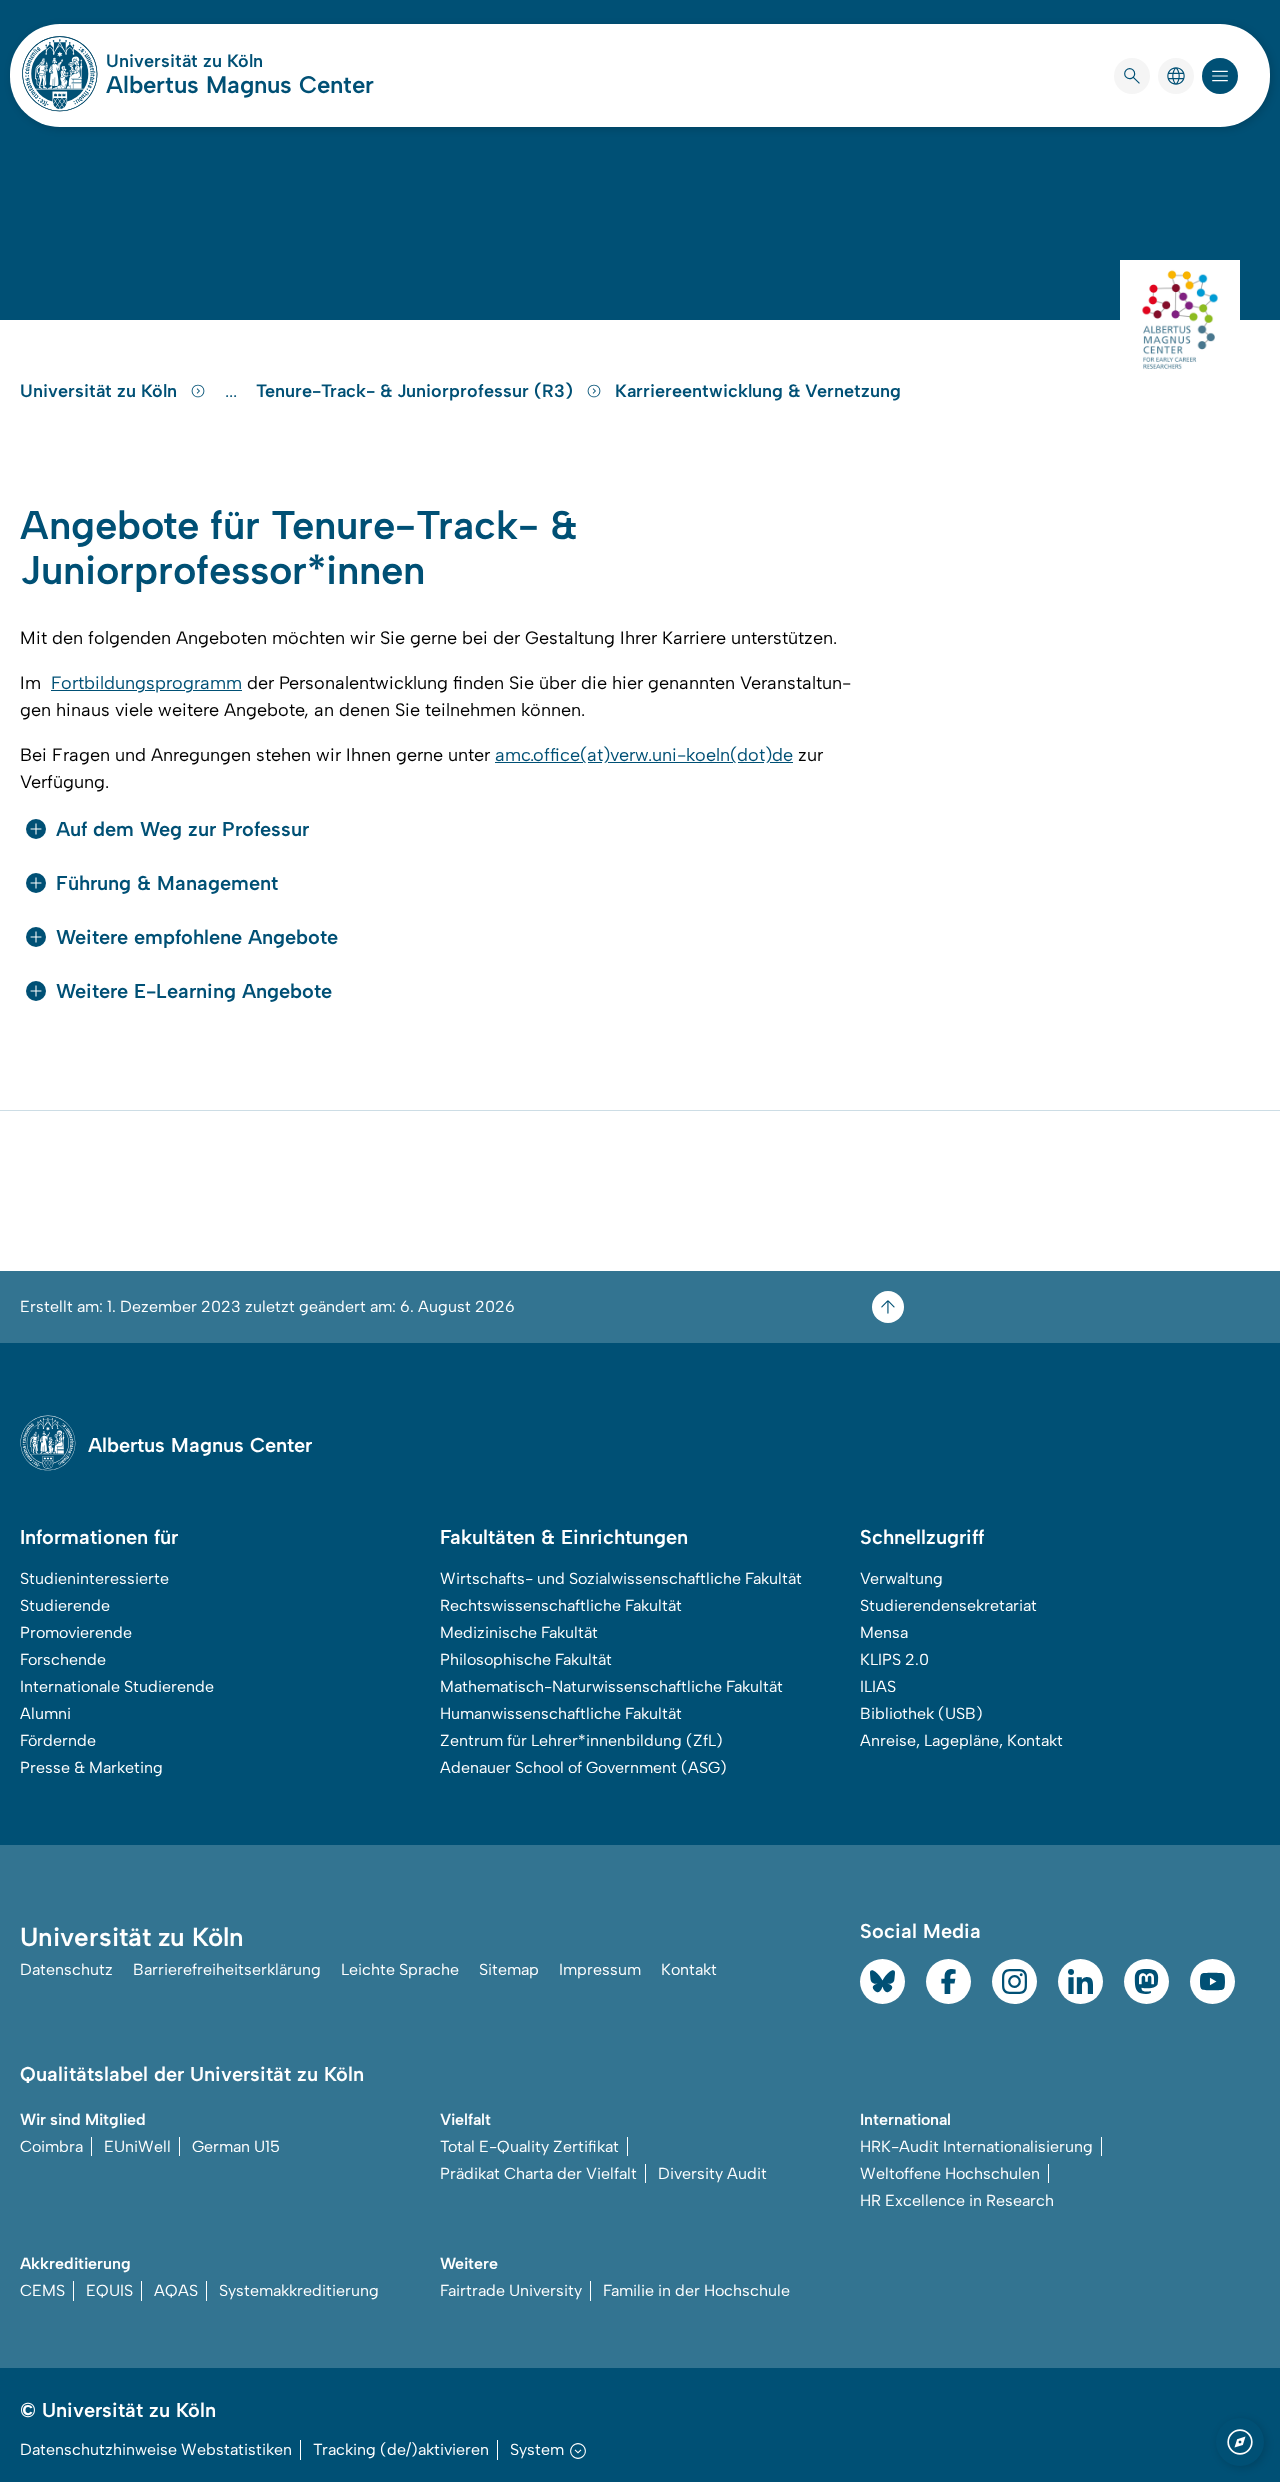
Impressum (600, 1969)
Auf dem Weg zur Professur (182, 829)
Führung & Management (167, 883)
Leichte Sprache (400, 1969)
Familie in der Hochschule (696, 2290)
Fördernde (58, 1740)
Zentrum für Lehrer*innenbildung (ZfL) (581, 1740)
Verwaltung (901, 1578)
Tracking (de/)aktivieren (401, 2449)
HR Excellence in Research (957, 2200)
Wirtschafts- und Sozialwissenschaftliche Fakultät (621, 1578)
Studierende (65, 1605)
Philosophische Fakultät (526, 1659)
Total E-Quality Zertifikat (529, 2146)
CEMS (42, 2290)
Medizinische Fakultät (519, 1632)
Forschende (63, 1659)
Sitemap (509, 1969)
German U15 (236, 2146)
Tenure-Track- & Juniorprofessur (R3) (417, 391)
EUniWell (137, 2146)
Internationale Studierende (117, 1686)
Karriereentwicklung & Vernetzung (758, 391)
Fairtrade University (511, 2290)
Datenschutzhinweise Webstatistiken (156, 2449)
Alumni (45, 1713)
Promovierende (76, 1632)
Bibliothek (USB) (921, 1713)
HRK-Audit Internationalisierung (976, 2146)
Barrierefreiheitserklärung (227, 1969)
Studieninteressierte (94, 1578)
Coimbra (51, 2146)
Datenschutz (66, 1969)
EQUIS (109, 2290)
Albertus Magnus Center (240, 84)
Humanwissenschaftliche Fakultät (561, 1713)
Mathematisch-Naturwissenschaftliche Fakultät (611, 1686)
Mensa (884, 1632)
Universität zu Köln (240, 61)
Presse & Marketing (91, 1767)
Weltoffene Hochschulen (950, 2173)
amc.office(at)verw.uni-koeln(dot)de (644, 755)
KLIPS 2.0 (894, 1659)
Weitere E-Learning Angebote (194, 991)
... (233, 391)
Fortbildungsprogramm (146, 683)
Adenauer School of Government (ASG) (583, 1767)
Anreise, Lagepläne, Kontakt (961, 1740)
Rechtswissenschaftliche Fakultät (561, 1605)
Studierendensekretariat (948, 1605)
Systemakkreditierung (299, 2290)
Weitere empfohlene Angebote (197, 937)
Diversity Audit (712, 2173)
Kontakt (689, 1969)
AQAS (176, 2290)
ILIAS (878, 1686)
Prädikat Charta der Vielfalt (538, 2173)
